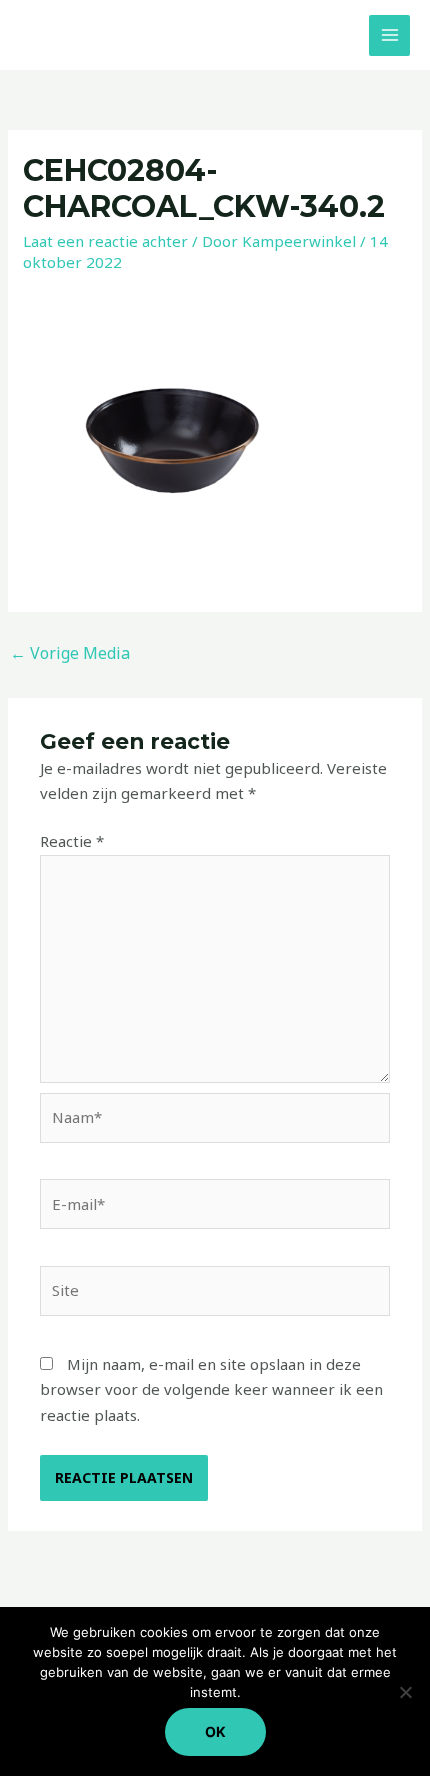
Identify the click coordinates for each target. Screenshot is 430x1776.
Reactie (72, 841)
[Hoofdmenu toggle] (389, 35)
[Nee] (405, 1692)
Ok (215, 1731)
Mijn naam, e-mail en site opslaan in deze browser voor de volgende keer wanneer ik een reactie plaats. (211, 1389)
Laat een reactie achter (105, 241)
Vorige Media (70, 653)
